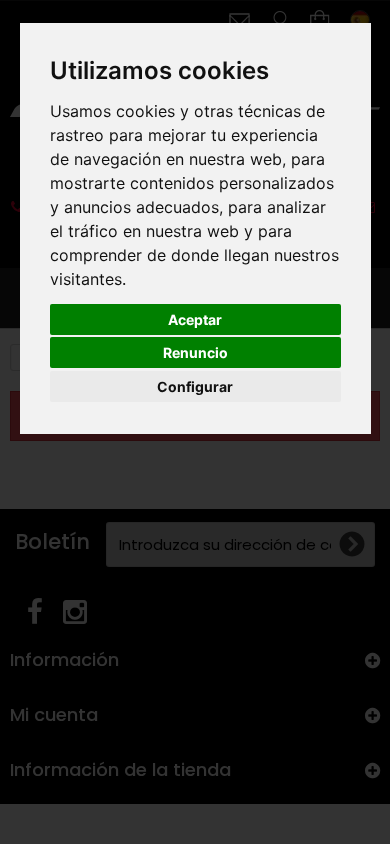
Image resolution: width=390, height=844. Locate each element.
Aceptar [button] (195, 319)
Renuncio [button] (195, 352)
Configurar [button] (195, 386)
